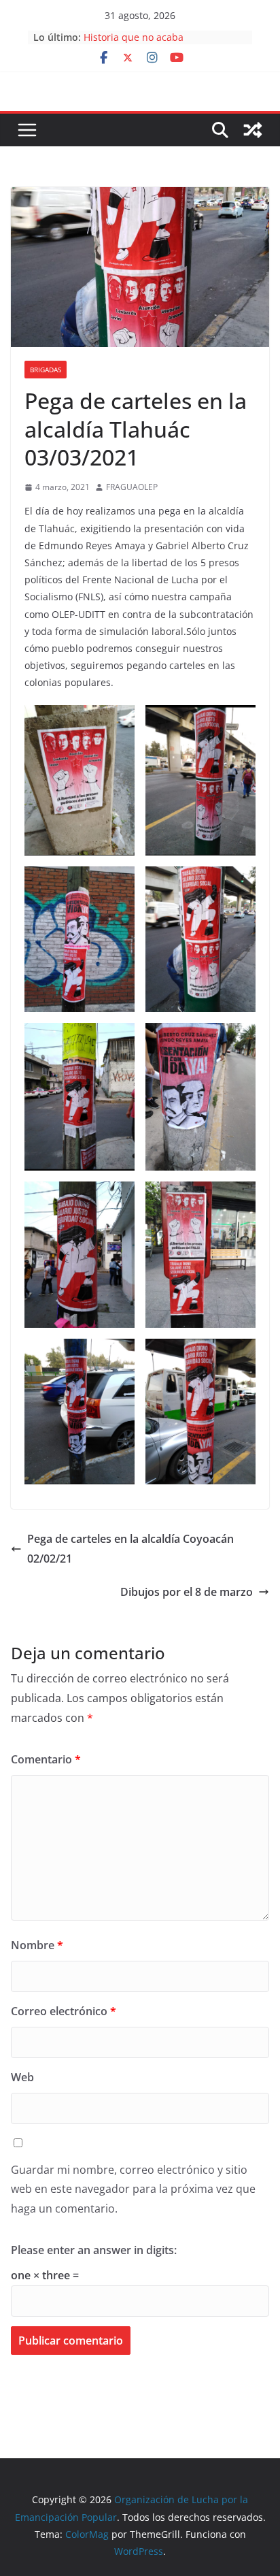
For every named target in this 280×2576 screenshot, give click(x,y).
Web (22, 2077)
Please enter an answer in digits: (94, 2250)
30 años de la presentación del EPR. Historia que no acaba (165, 43)
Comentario (46, 1759)
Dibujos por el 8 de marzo (187, 1592)
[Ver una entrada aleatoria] (253, 130)
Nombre (37, 1945)
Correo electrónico (64, 2011)
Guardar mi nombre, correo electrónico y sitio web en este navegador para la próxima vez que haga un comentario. (133, 2189)
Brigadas (46, 370)
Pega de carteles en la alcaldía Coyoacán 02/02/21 (130, 1549)
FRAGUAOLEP (132, 487)
